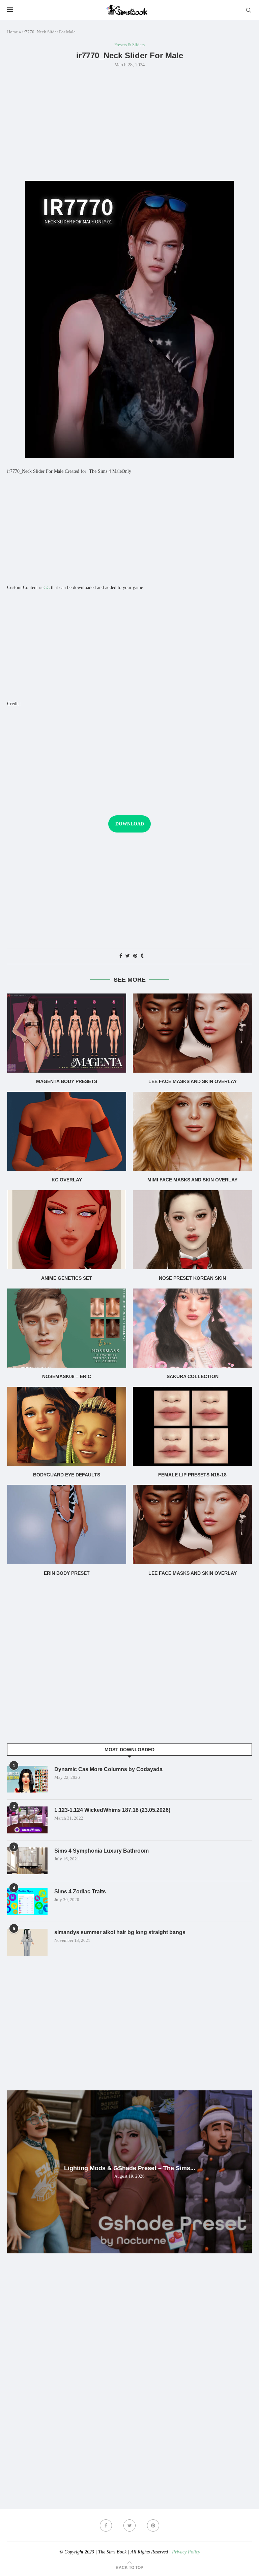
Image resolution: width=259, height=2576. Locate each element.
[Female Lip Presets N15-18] (192, 1426)
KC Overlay (67, 1180)
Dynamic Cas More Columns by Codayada (108, 1769)
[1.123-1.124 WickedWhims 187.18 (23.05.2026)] (27, 1820)
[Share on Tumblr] (142, 956)
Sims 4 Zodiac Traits (80, 1892)
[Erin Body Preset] (67, 1524)
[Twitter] (129, 2525)
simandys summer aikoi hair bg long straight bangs (120, 1932)
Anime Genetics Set (67, 1278)
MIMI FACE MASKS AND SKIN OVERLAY (192, 1180)
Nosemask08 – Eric (67, 1376)
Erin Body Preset (67, 1573)
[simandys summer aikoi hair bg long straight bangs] (27, 1942)
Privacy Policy (186, 2552)
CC (47, 588)
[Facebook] (106, 2525)
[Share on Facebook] (121, 956)
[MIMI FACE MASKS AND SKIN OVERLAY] (192, 1131)
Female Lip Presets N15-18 (192, 1475)
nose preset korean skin (192, 1278)
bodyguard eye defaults (67, 1475)
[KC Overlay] (67, 1131)
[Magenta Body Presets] (67, 1033)
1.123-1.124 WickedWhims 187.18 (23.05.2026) (112, 1810)
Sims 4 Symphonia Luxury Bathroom (102, 1851)
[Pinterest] (153, 2525)
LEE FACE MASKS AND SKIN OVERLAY (193, 1081)
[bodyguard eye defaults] (67, 1426)
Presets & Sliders (129, 45)
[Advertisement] (129, 124)
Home (12, 32)
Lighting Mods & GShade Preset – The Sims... (130, 2168)
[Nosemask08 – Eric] (67, 1328)
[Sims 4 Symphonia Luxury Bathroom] (27, 1861)
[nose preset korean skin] (192, 1230)
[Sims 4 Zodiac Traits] (27, 1901)
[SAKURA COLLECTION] (192, 1328)
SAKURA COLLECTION (193, 1376)
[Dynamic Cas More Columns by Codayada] (27, 1779)
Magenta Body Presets (67, 1081)
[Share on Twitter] (128, 956)
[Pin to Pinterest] (135, 956)
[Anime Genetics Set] (67, 1230)
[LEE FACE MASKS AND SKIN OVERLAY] (192, 1033)
